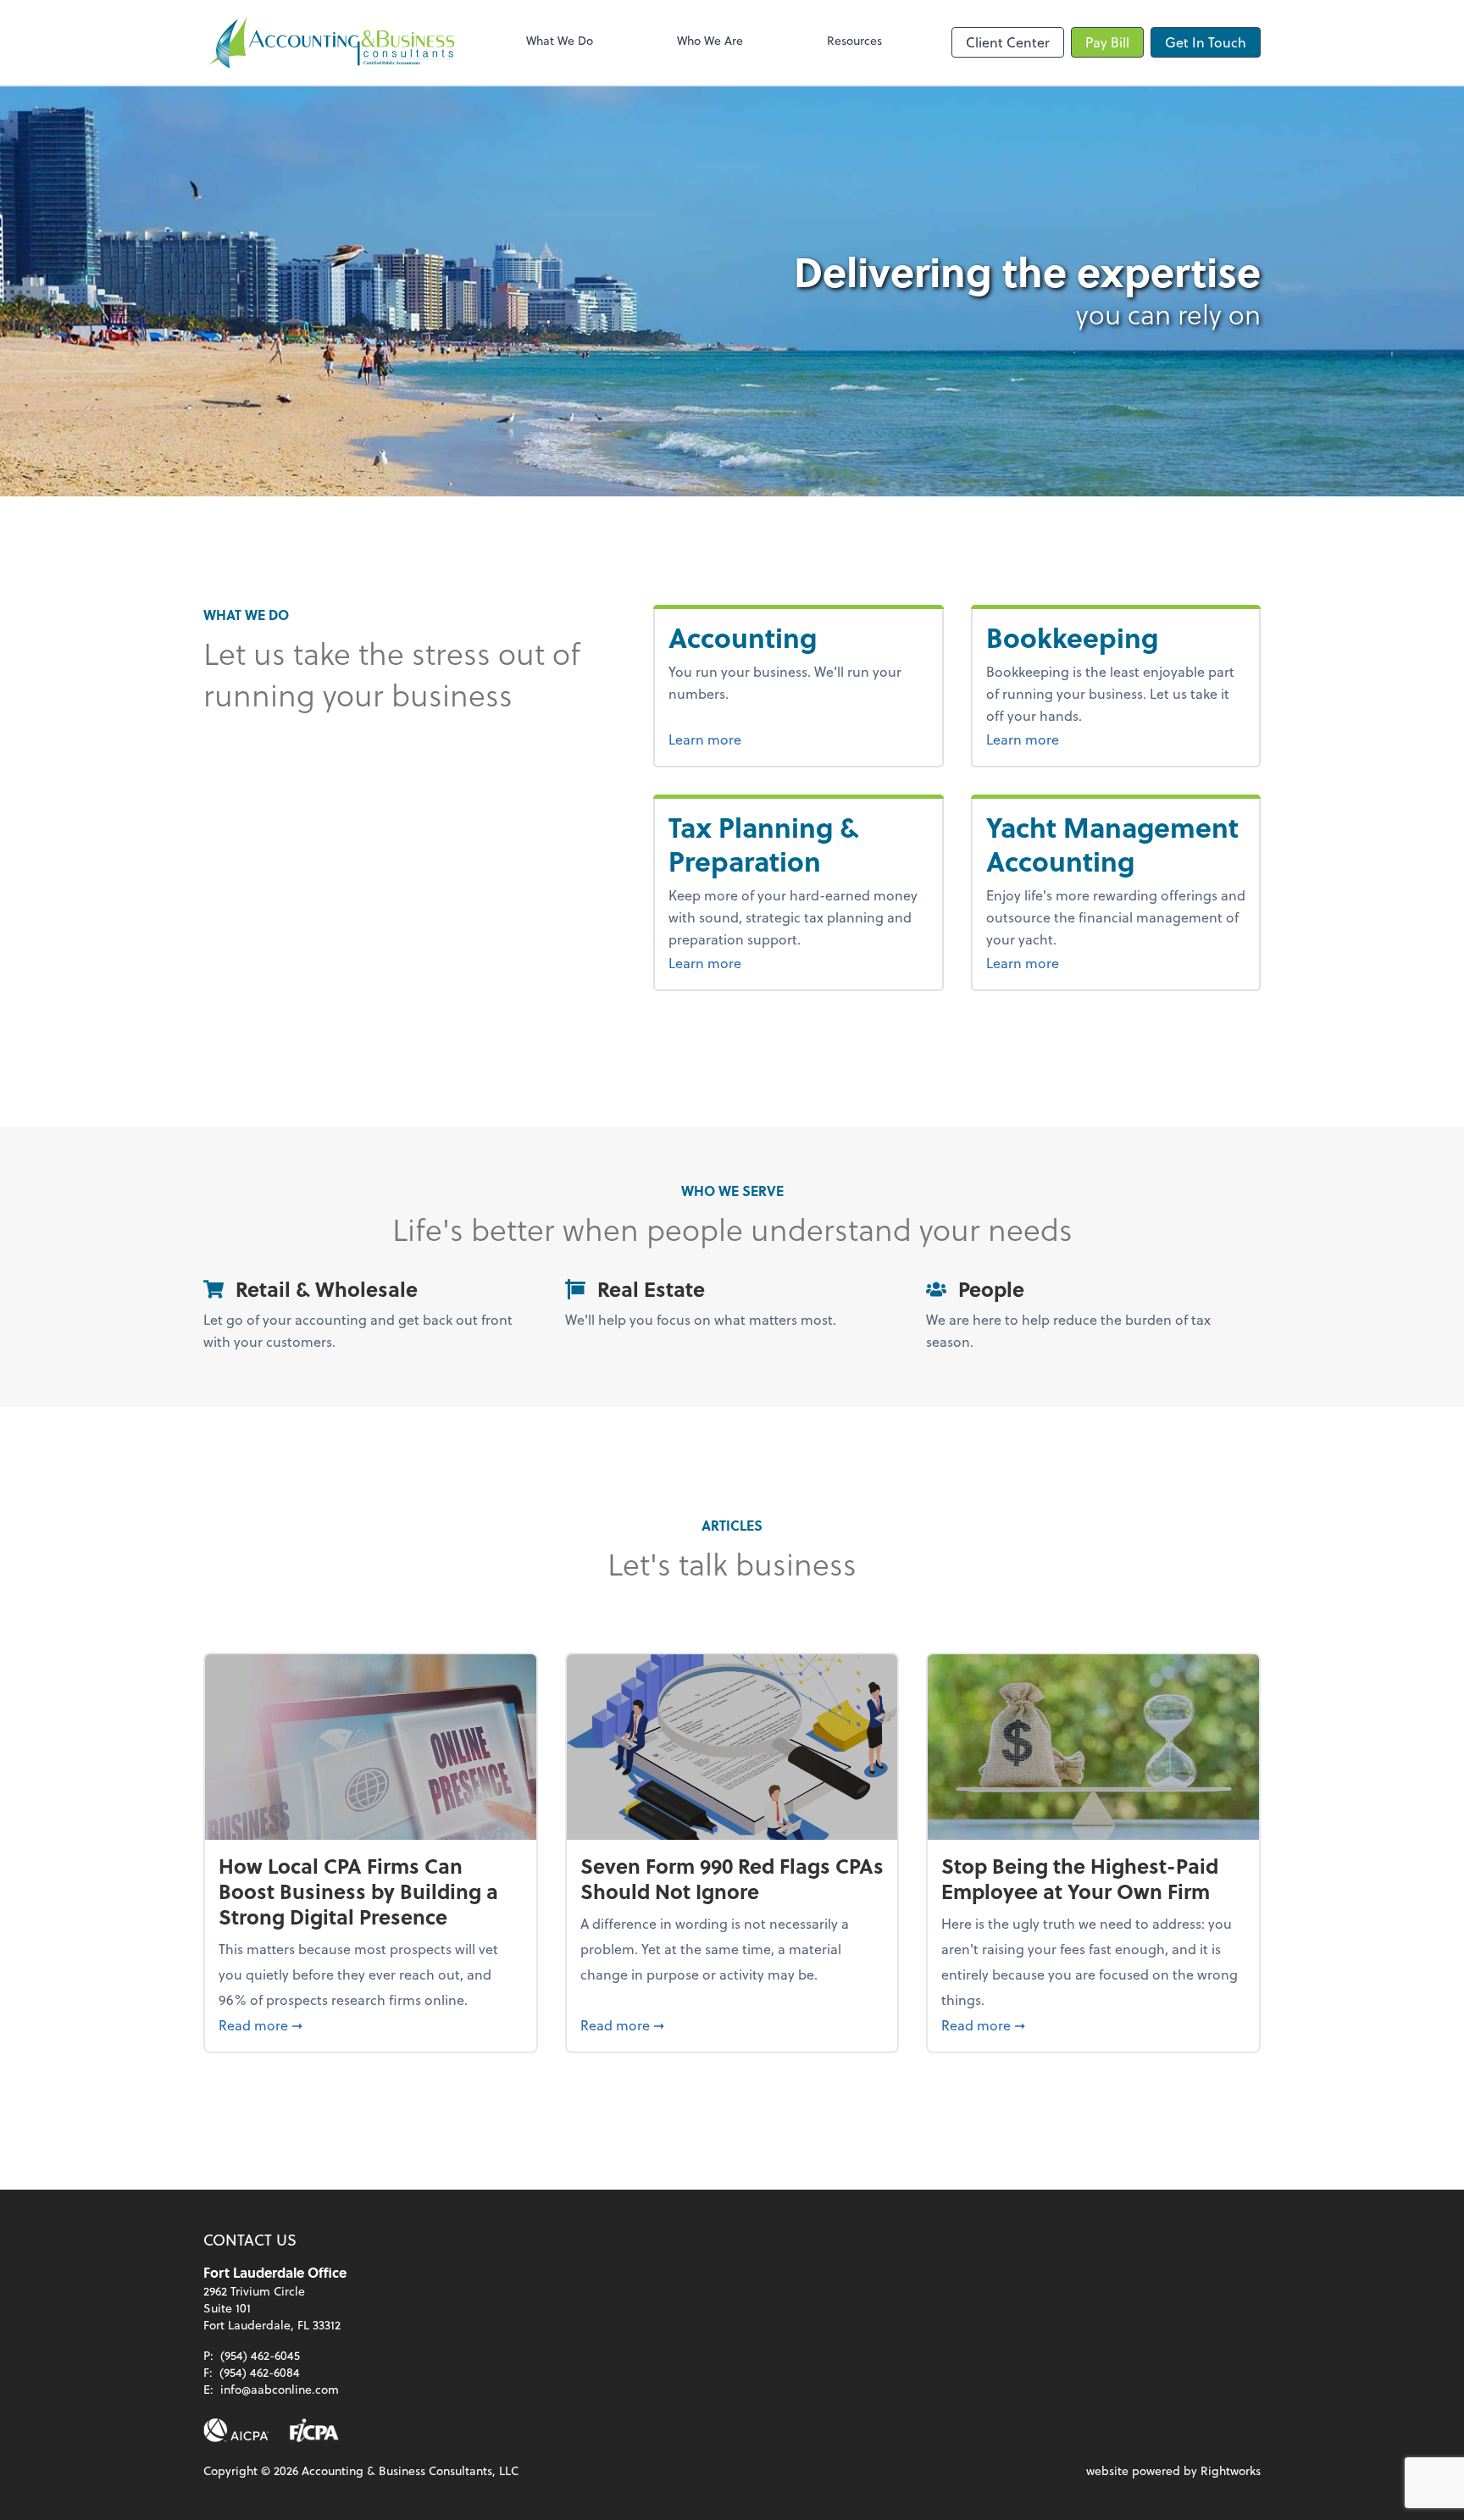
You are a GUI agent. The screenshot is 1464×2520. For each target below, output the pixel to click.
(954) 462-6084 (260, 2372)
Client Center (1008, 42)
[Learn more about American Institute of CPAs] (236, 2430)
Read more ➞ (371, 2024)
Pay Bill (1107, 42)
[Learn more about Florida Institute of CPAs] (314, 2430)
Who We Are (710, 40)
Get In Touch (1206, 42)
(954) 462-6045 (260, 2355)
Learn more (768, 739)
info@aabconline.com (280, 2389)
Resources (854, 40)
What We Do (560, 40)
